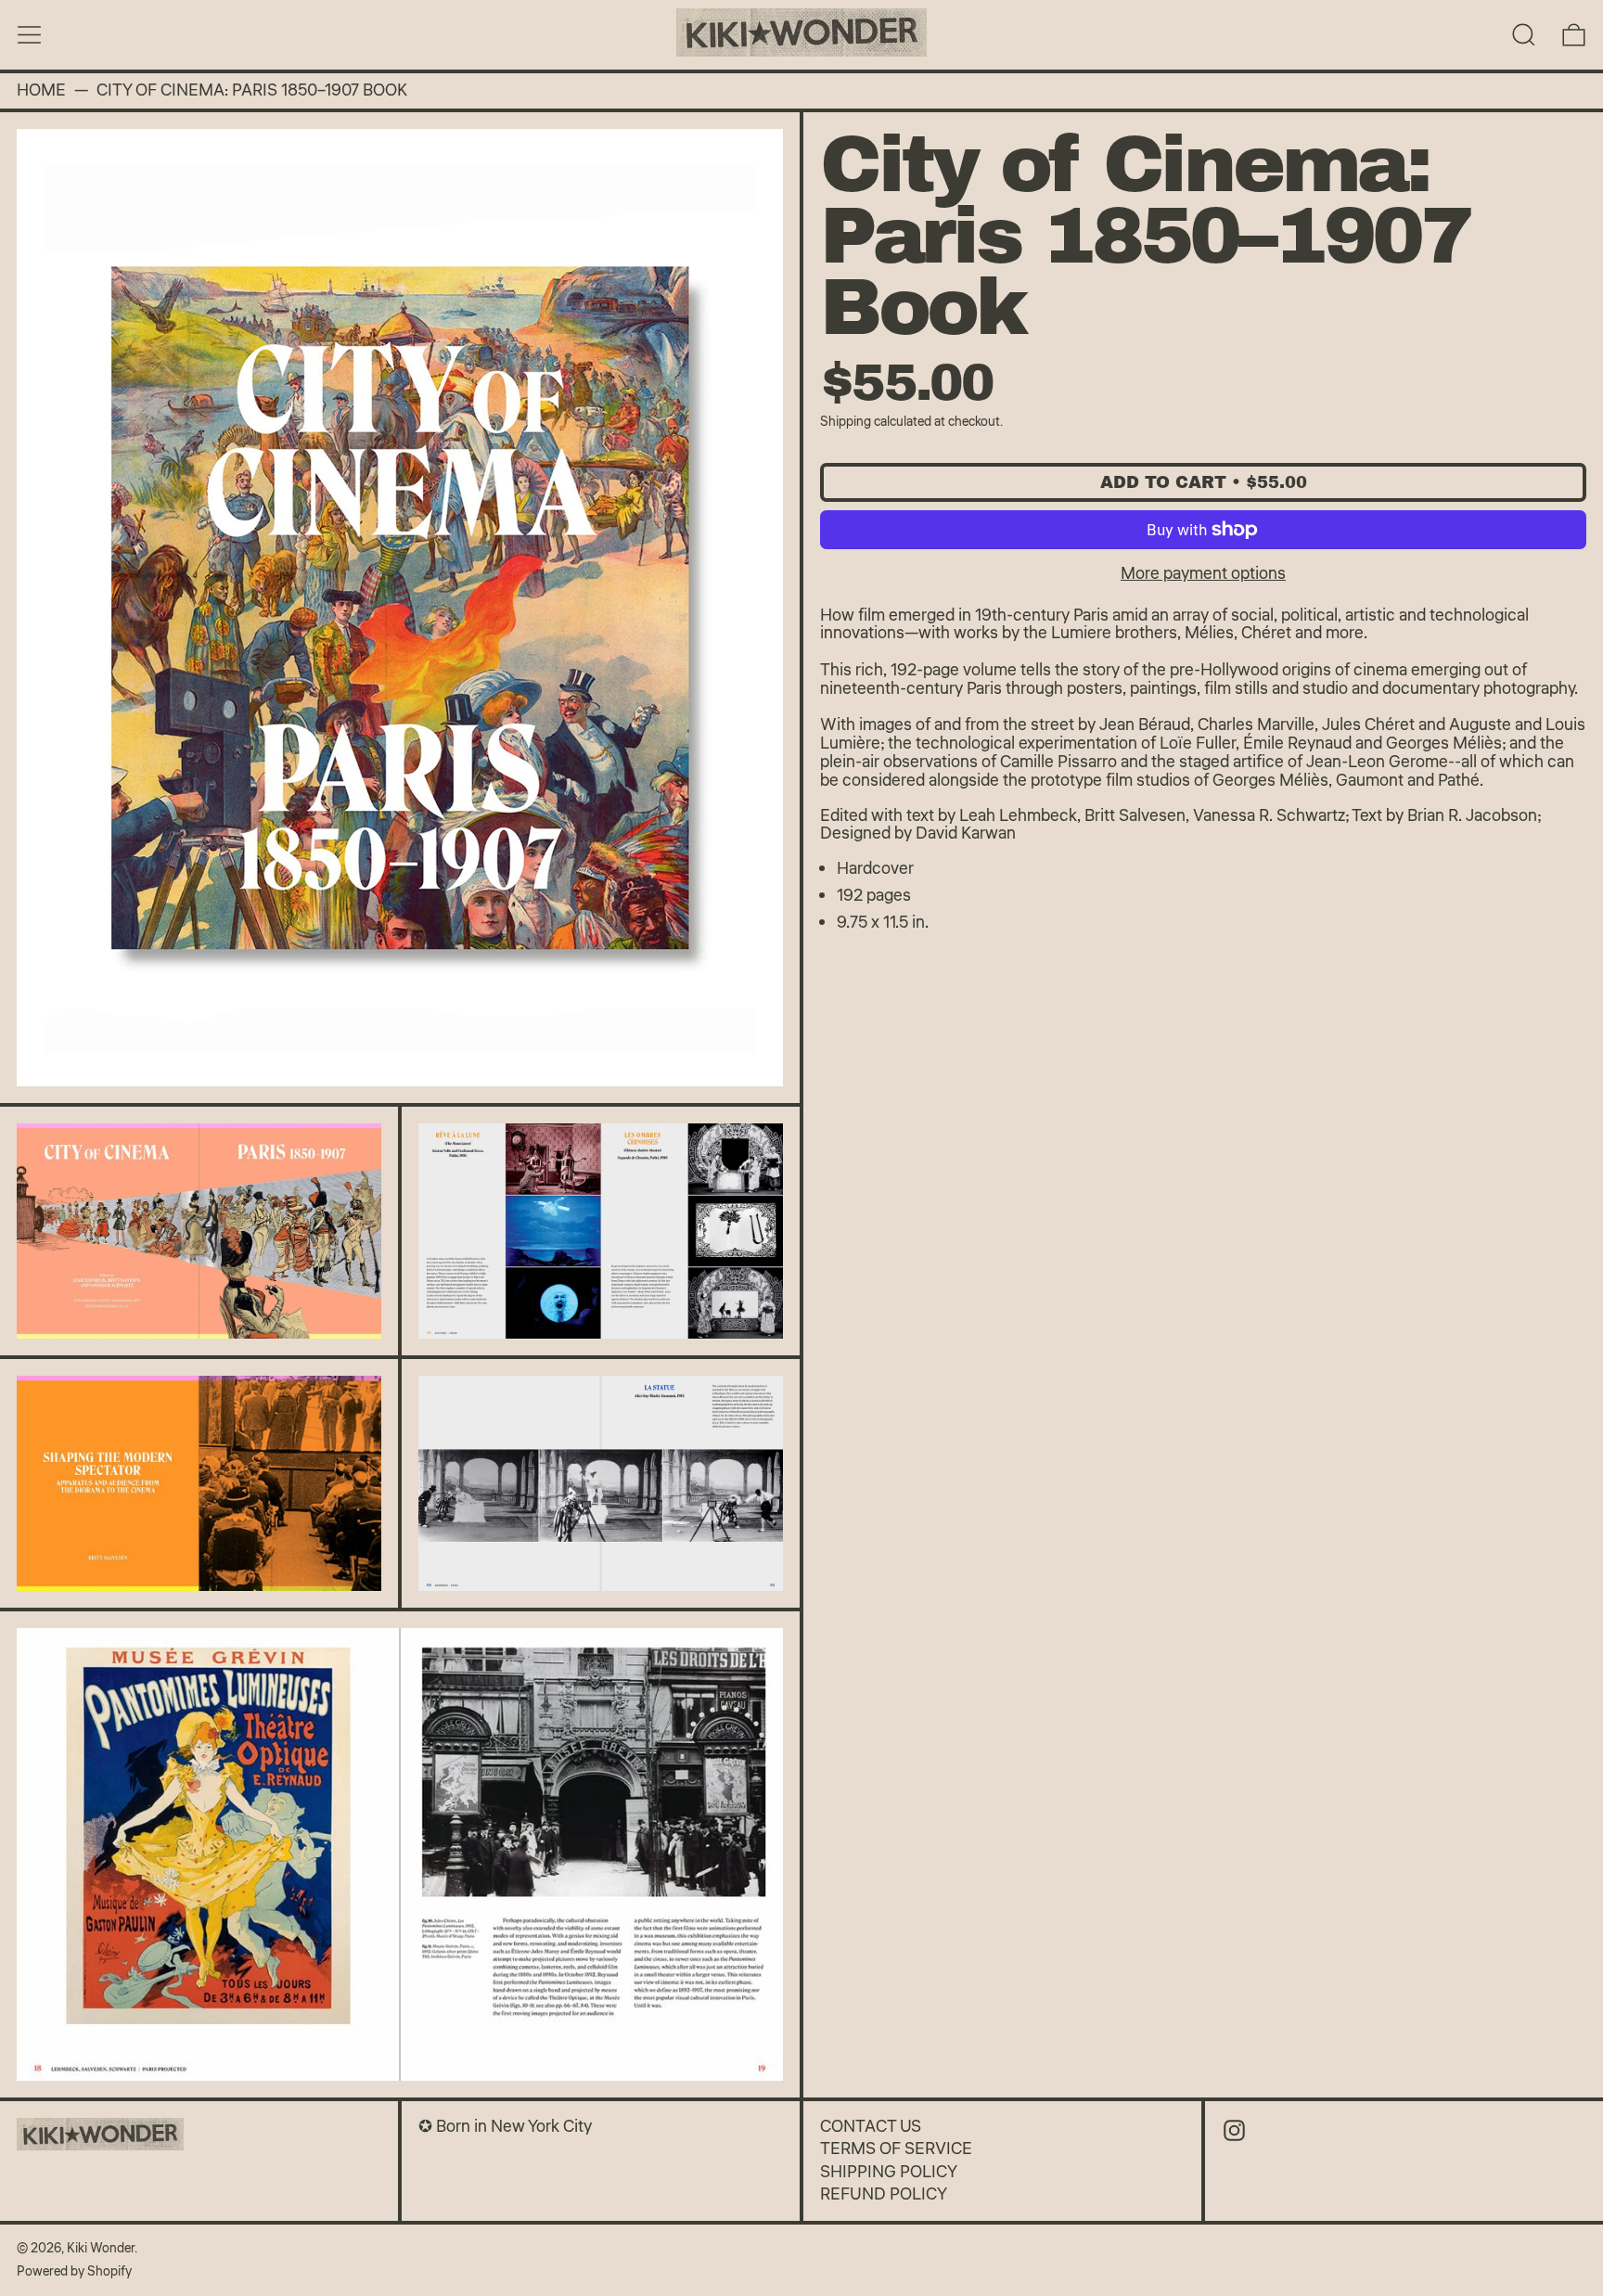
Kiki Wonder (101, 2248)
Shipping (846, 422)
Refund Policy (884, 2194)
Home (41, 91)
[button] (1524, 35)
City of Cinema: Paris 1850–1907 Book (252, 91)
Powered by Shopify (74, 2271)
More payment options (1203, 573)
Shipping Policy (889, 2172)
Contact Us (871, 2126)
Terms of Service (896, 2148)
